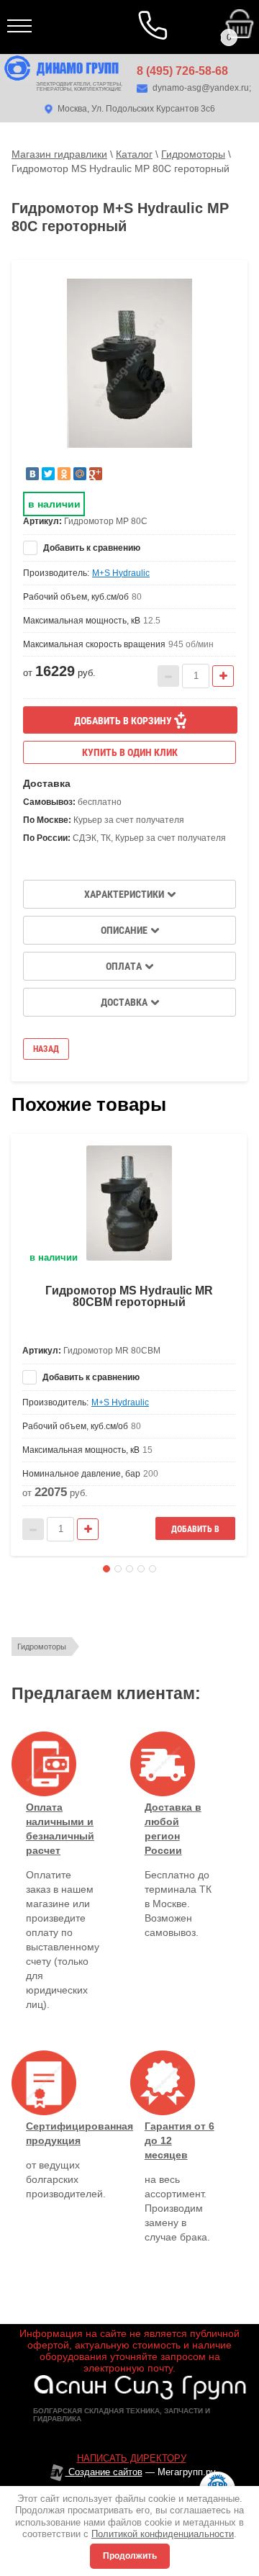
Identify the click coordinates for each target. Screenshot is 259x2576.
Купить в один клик (130, 752)
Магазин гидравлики (59, 154)
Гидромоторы (42, 1647)
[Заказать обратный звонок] (155, 27)
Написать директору (132, 2458)
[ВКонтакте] (32, 474)
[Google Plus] (96, 474)
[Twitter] (48, 474)
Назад (46, 1049)
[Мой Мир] (80, 474)
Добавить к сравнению (91, 548)
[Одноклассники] (64, 474)
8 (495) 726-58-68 (182, 71)
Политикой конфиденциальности (163, 2534)
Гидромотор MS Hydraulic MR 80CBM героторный (129, 1296)
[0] (154, 14)
